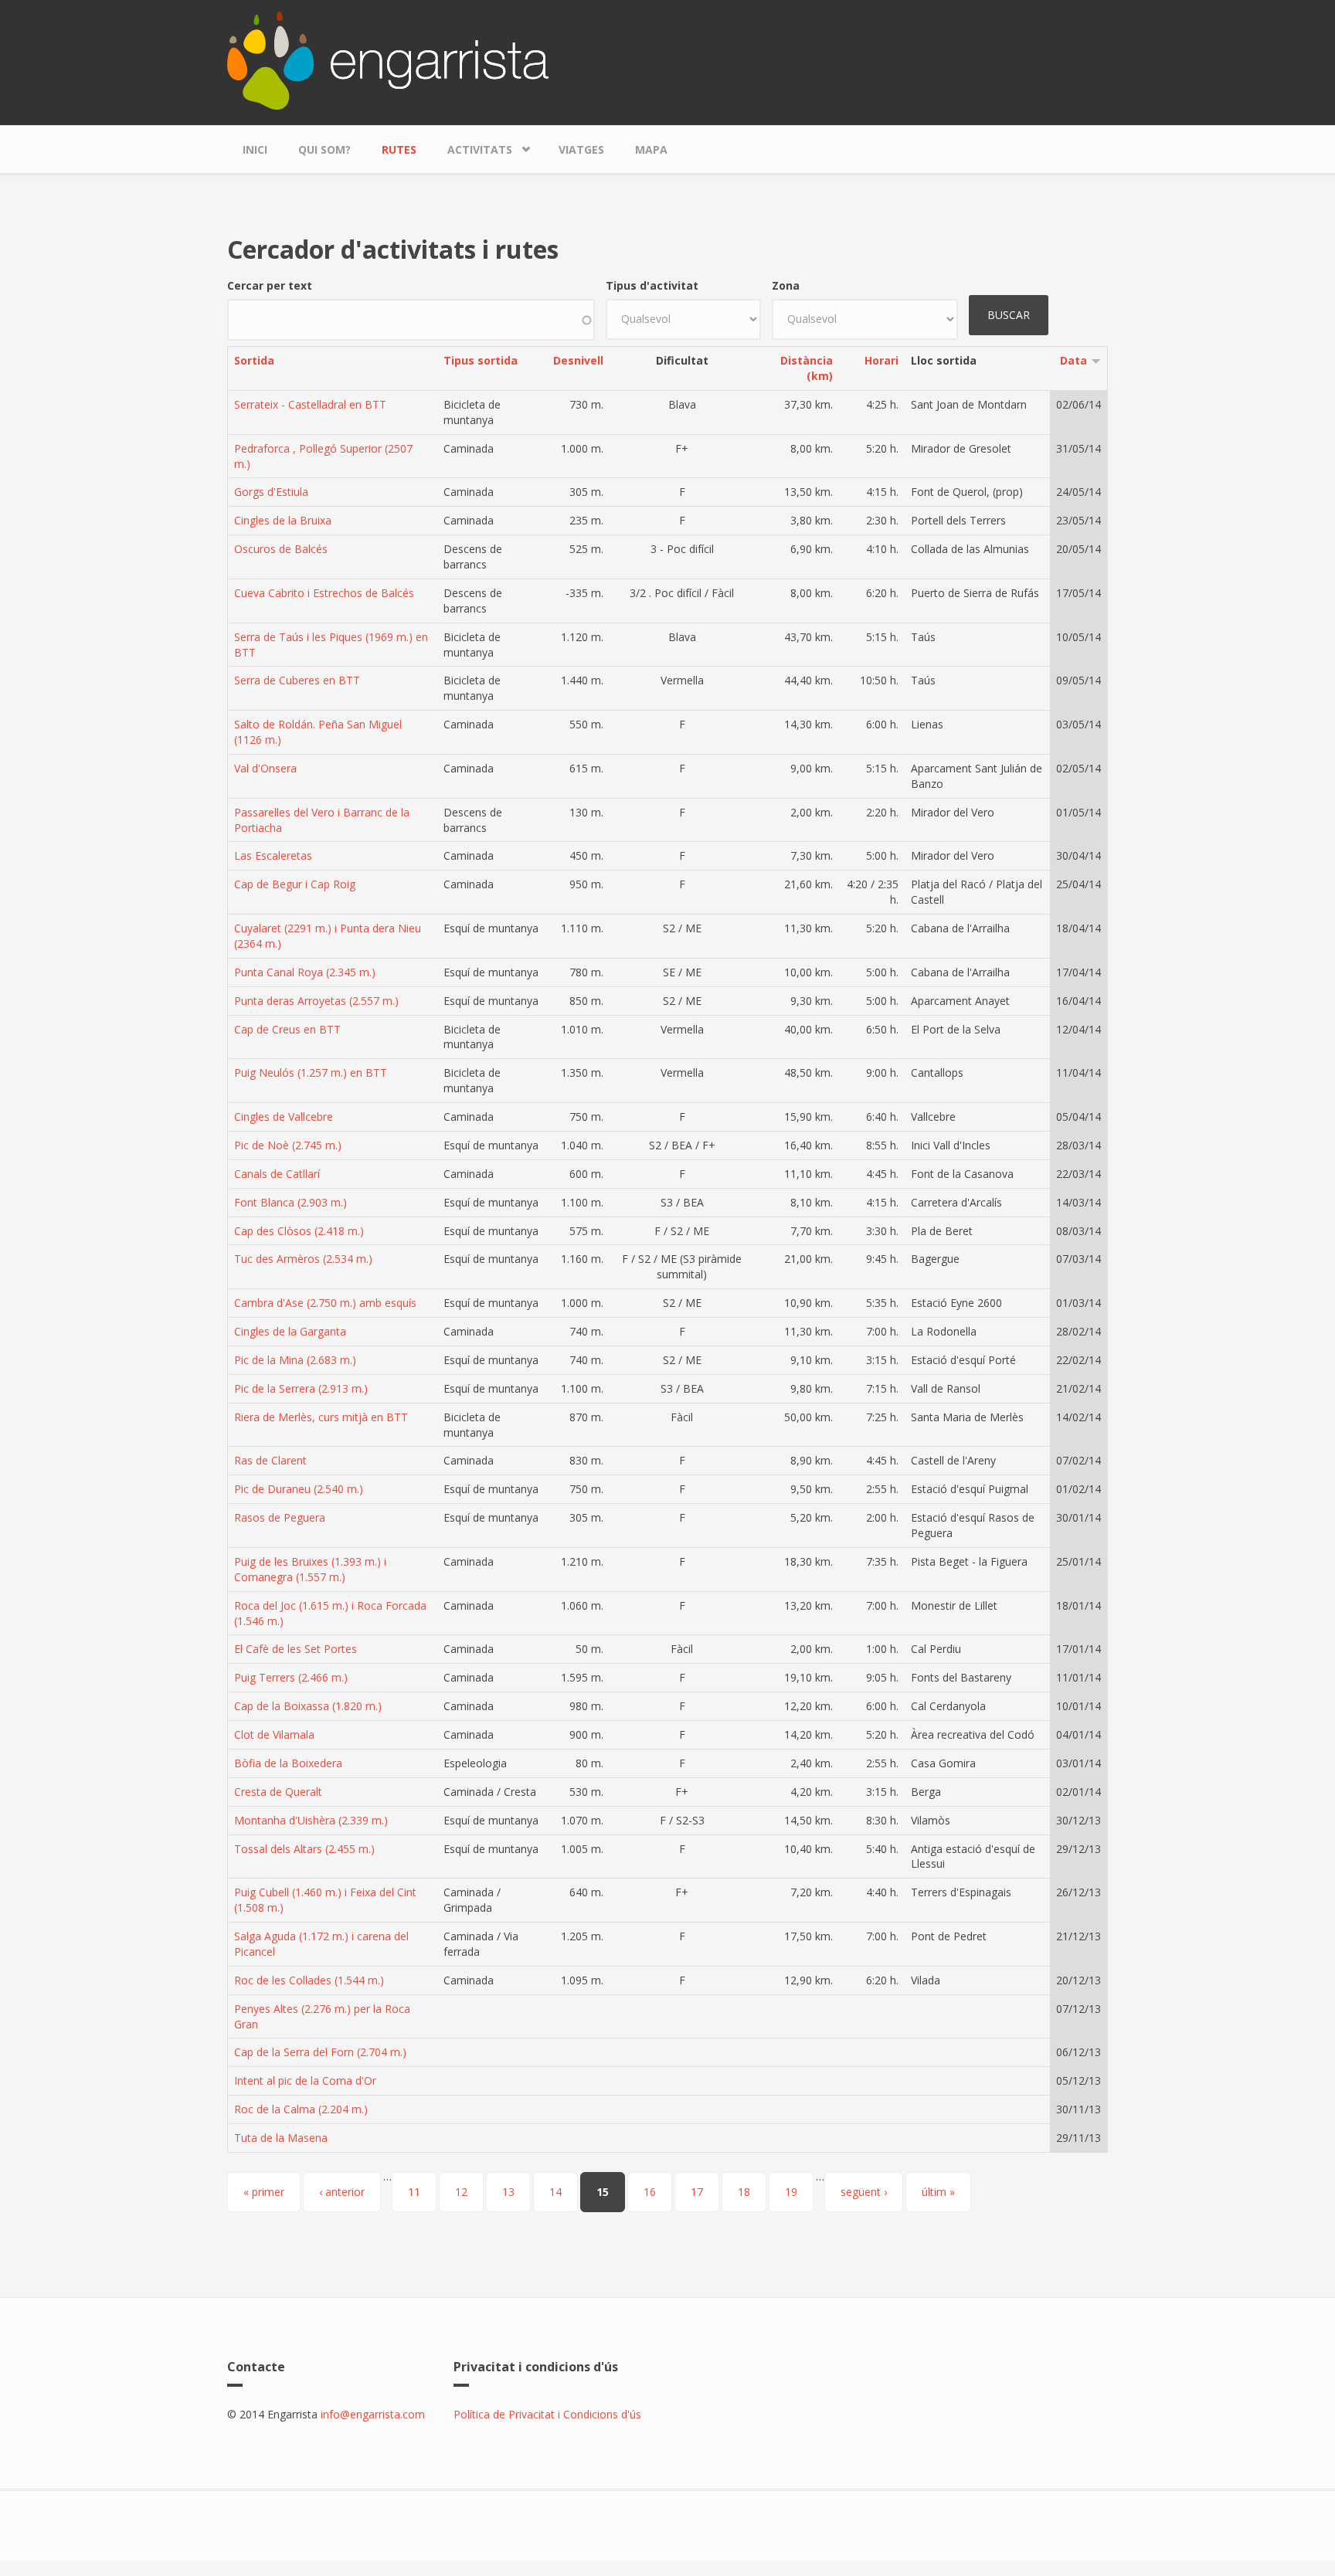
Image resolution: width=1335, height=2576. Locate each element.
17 (697, 2192)
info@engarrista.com (373, 2414)
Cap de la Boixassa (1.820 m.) (308, 1706)
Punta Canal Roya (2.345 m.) (305, 972)
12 (461, 2192)
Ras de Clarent (270, 1460)
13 (508, 2192)
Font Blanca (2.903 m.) (290, 1202)
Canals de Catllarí (277, 1174)
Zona (786, 285)
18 (744, 2192)
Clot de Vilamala (274, 1734)
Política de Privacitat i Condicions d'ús (547, 2414)
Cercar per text (270, 285)
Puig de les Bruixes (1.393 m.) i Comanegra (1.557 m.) (310, 1569)
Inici (255, 149)
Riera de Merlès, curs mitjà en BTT (321, 1417)
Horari (882, 360)
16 (650, 2192)
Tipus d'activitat (652, 285)
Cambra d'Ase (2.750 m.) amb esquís (325, 1303)
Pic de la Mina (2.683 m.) (295, 1360)
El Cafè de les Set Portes (296, 1649)
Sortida (254, 360)
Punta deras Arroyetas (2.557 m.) (316, 1001)
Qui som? (324, 149)
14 (555, 2192)
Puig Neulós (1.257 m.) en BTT (311, 1072)
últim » (938, 2192)
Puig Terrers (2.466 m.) (291, 1677)
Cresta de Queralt (278, 1792)
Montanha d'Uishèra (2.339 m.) (311, 1820)
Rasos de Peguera (280, 1517)
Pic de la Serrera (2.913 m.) (301, 1388)
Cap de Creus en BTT (287, 1029)
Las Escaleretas (273, 855)
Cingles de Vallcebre (284, 1117)
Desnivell (578, 360)
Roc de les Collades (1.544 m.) (309, 1980)
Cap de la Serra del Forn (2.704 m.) (320, 2052)
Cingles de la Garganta (290, 1331)
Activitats (472, 146)
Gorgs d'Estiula (271, 492)
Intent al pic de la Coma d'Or (305, 2080)
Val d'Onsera (265, 768)
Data (1073, 360)
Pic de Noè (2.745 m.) (288, 1145)
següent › (864, 2192)
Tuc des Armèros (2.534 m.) (303, 1259)
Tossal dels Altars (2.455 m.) (304, 1849)
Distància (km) (807, 368)
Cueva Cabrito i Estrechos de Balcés (324, 593)
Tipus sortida (481, 360)
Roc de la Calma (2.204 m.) (301, 2109)
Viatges (581, 149)
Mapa (651, 149)
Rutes (399, 149)
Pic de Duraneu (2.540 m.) (299, 1489)
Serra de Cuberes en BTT (297, 680)
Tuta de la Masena (281, 2138)
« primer (264, 2192)
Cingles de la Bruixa (283, 520)
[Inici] (388, 59)
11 (414, 2192)
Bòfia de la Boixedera (288, 1763)
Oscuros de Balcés (281, 549)
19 (791, 2192)
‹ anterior (342, 2192)
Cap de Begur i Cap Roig (295, 884)
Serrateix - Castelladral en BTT (310, 404)
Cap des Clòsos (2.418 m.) (299, 1231)
